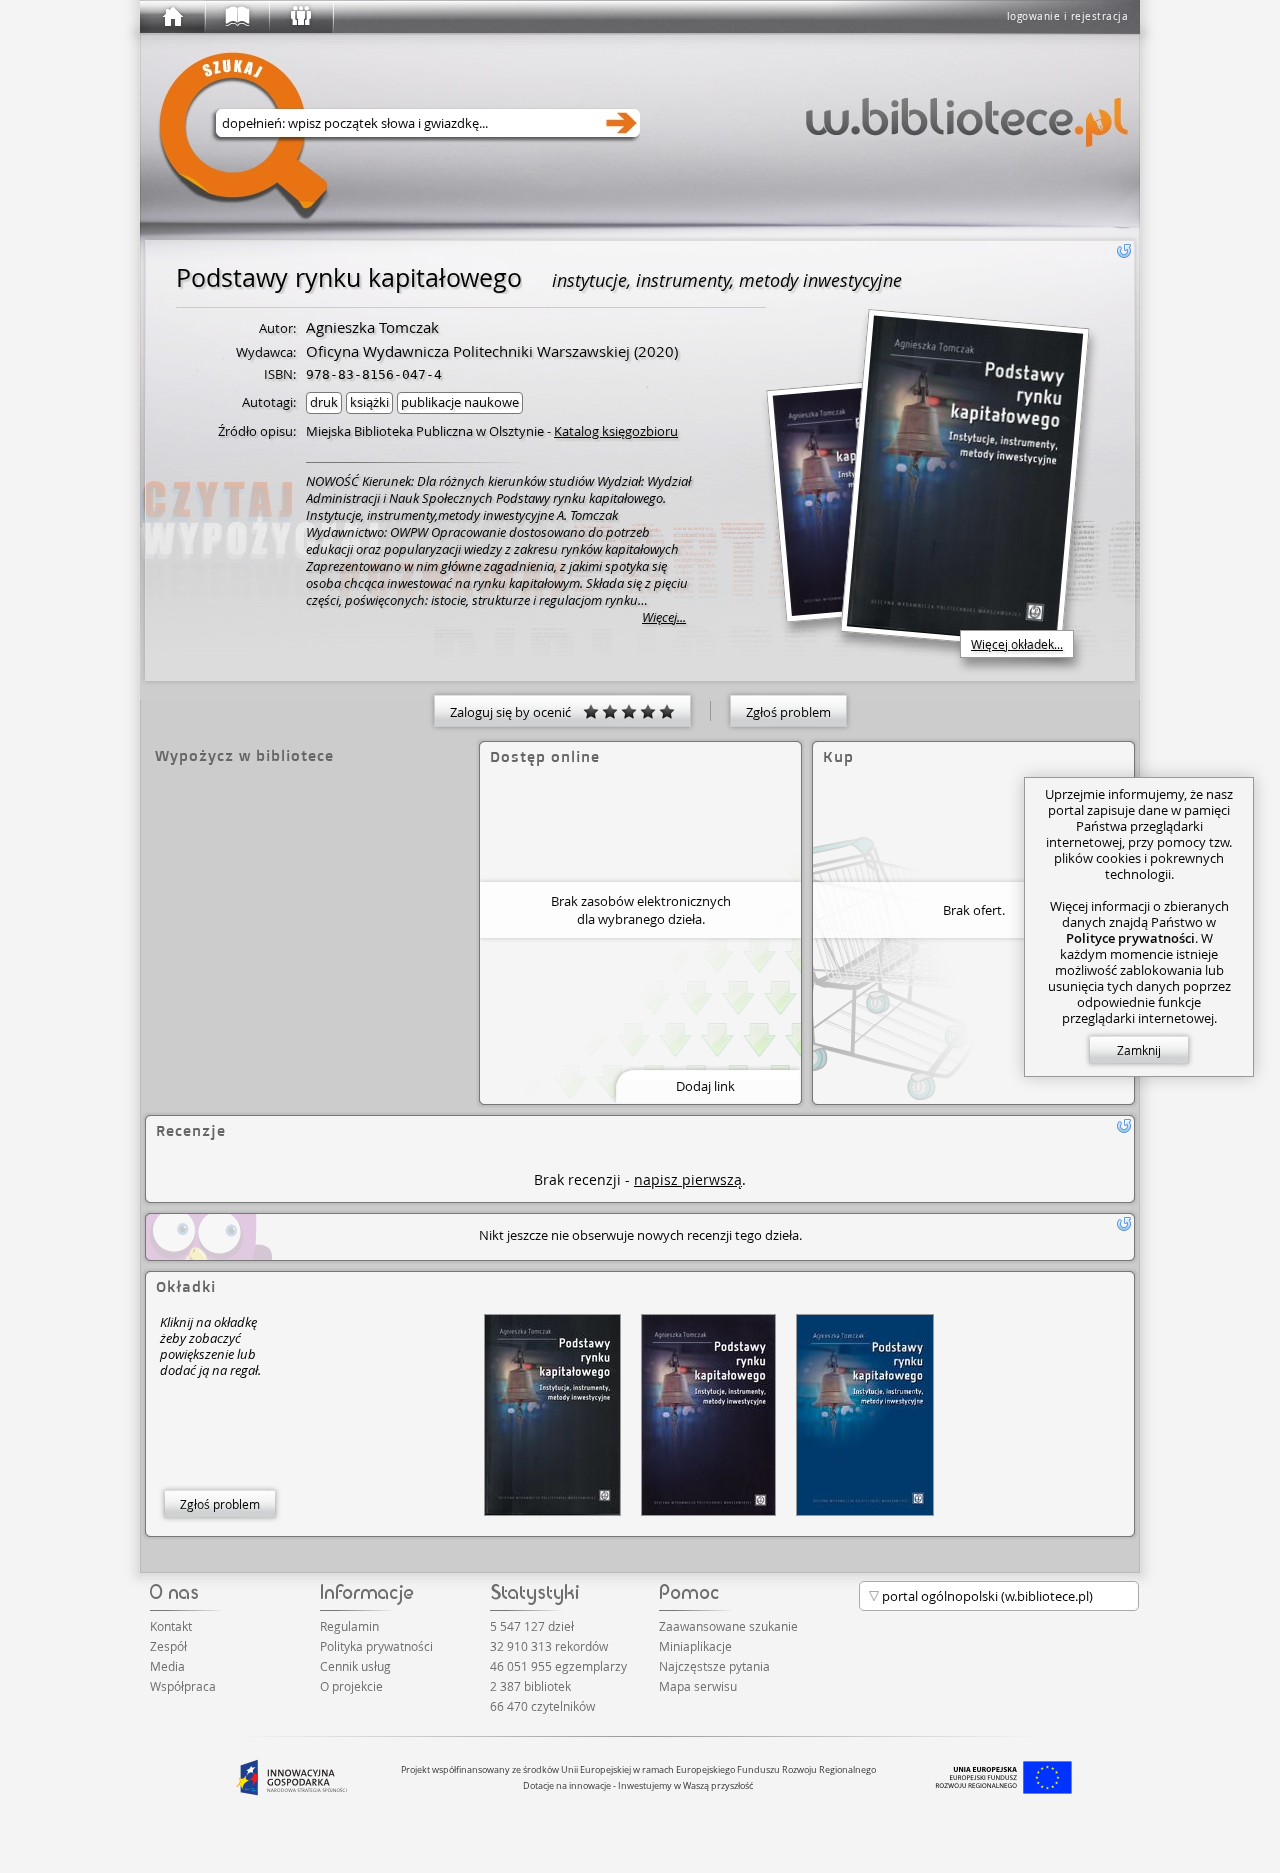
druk (324, 402)
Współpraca (183, 1686)
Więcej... (664, 617)
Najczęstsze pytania (714, 1666)
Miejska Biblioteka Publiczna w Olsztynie (425, 431)
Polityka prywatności (376, 1646)
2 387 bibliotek (530, 1686)
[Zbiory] (236, 17)
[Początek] (172, 17)
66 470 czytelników (542, 1706)
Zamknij (1139, 1050)
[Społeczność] (300, 17)
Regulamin (349, 1626)
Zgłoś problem (788, 712)
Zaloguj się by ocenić (516, 712)
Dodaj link (705, 1086)
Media (167, 1666)
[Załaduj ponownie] (1124, 251)
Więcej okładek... (1017, 644)
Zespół (168, 1646)
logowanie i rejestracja (1068, 16)
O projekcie (351, 1686)
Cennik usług (355, 1666)
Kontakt (171, 1626)
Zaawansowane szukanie (728, 1626)
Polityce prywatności (1130, 938)
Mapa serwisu (698, 1686)
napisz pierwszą (688, 1179)
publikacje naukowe (460, 402)
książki (369, 402)
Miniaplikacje (695, 1646)
